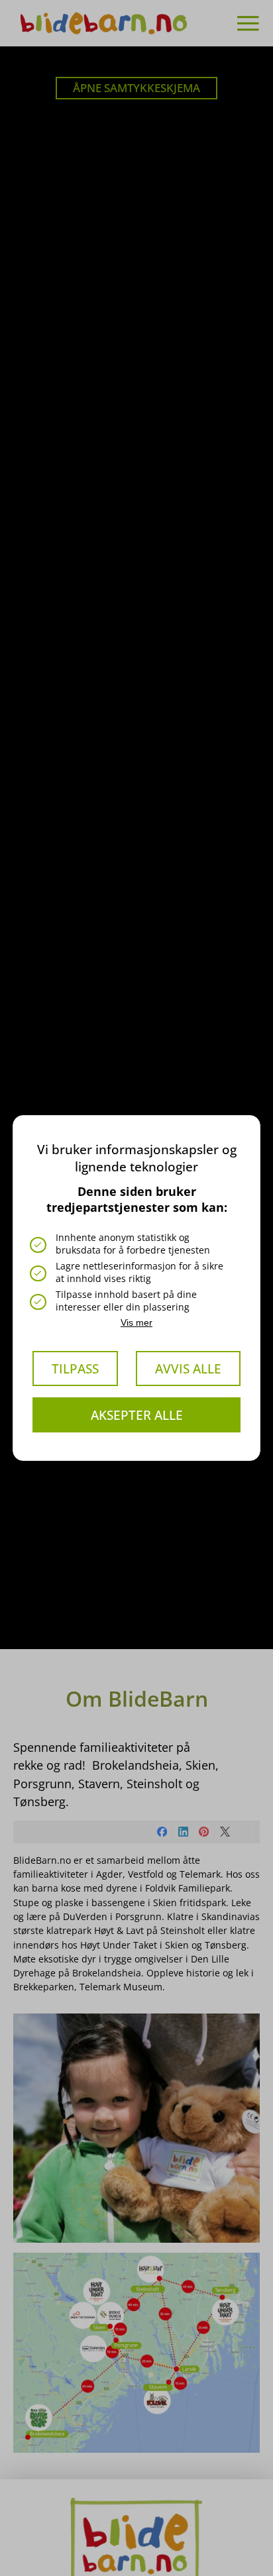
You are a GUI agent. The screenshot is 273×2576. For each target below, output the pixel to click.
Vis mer (136, 1322)
